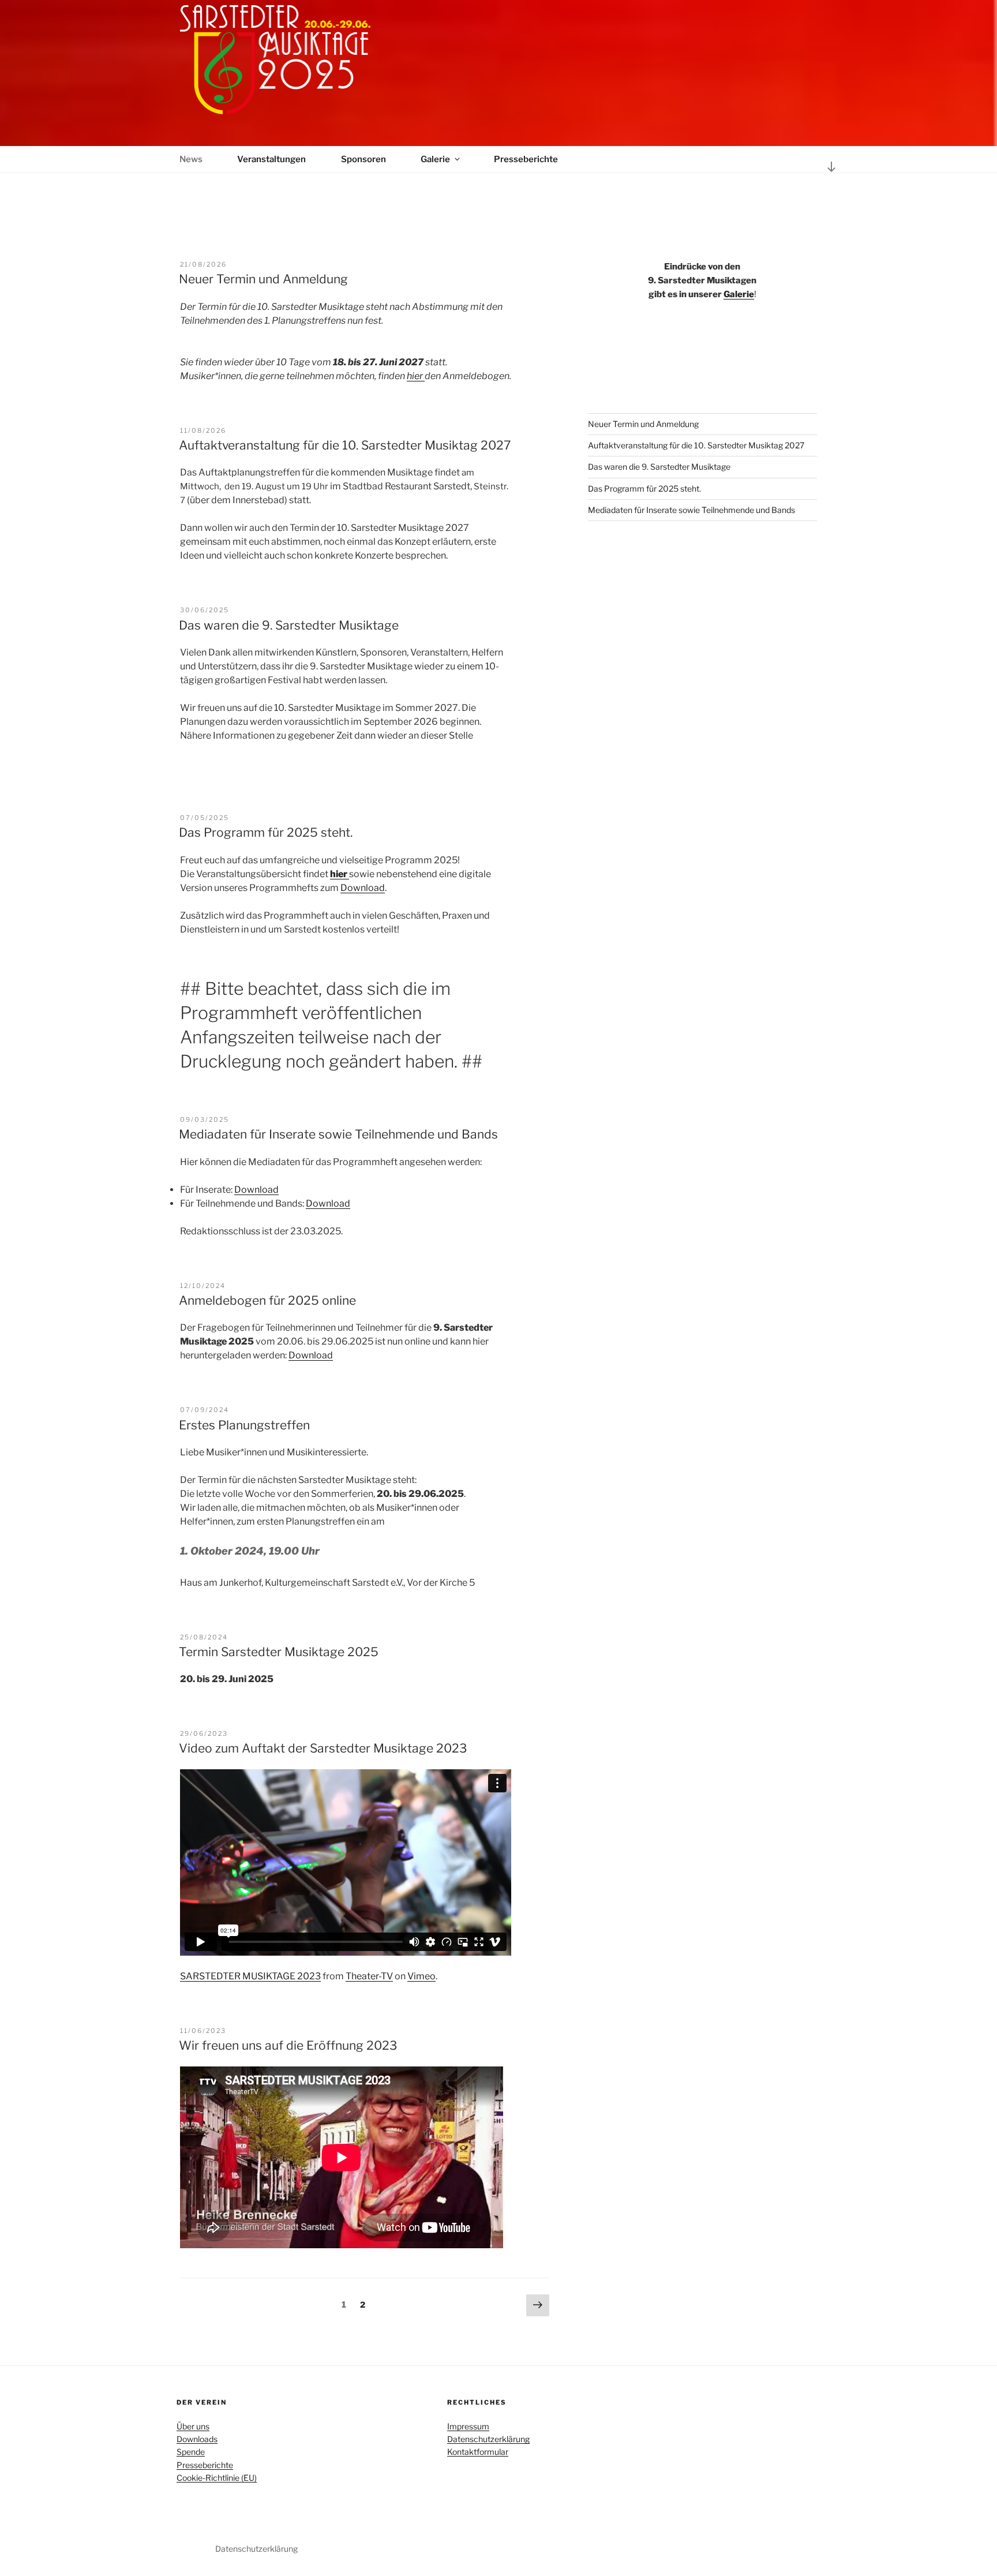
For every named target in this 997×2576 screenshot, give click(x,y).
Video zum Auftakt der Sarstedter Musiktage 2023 (323, 1748)
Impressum (468, 2426)
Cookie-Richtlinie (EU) (217, 2478)
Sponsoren (363, 159)
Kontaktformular (478, 2452)
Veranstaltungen (271, 159)
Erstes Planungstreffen (244, 1425)
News (191, 159)
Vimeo (421, 1976)
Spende (191, 2452)
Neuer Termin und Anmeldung (263, 279)
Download (363, 888)
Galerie (435, 159)
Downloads (197, 2439)
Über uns (193, 2426)
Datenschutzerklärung (488, 2439)
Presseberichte (526, 159)
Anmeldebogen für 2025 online (267, 1300)
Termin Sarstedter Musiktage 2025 (279, 1652)
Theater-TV (369, 1976)
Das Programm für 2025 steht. (266, 832)
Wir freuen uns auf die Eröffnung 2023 (288, 2045)
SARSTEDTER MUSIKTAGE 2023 (250, 1976)
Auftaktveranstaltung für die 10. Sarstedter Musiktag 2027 (345, 445)
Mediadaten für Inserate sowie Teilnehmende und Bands (338, 1134)
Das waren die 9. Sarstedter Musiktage (289, 625)
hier (416, 376)
